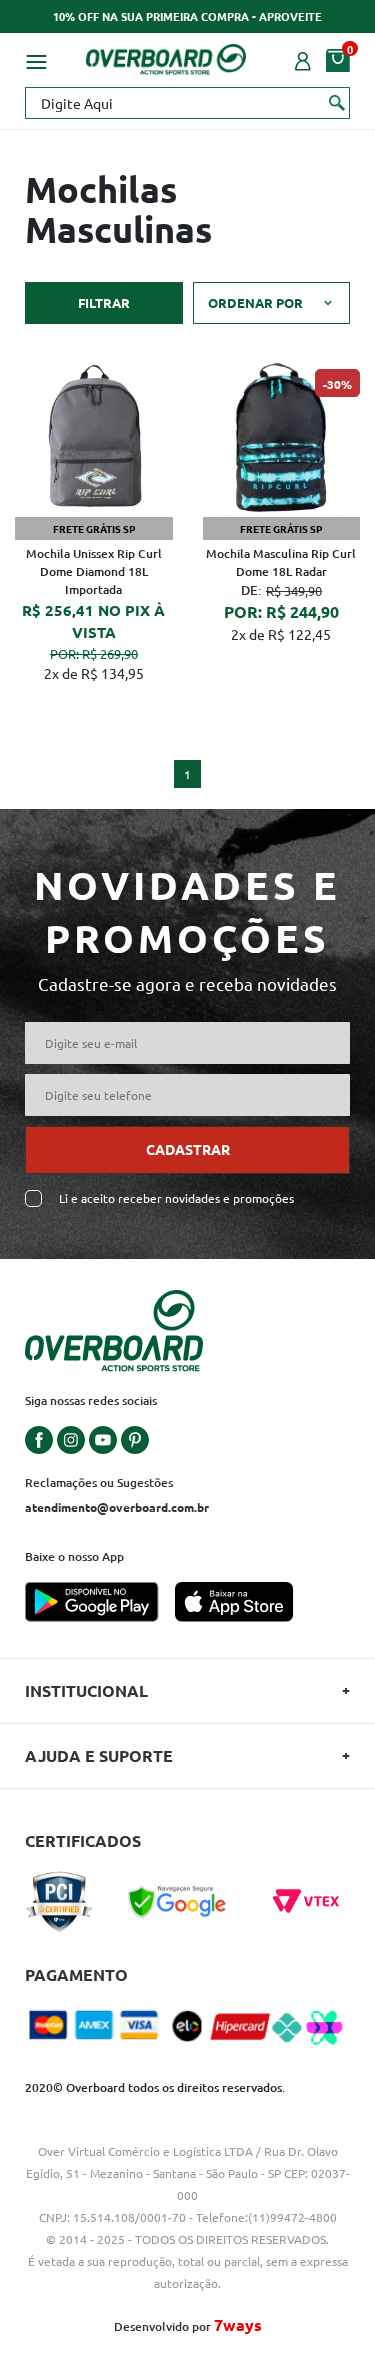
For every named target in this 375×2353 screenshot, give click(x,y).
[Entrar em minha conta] (303, 59)
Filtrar (104, 302)
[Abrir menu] (36, 59)
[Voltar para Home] (166, 56)
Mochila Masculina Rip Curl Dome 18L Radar (281, 562)
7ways (238, 2324)
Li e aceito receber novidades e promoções (176, 1198)
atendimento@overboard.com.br (117, 1507)
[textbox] (187, 103)
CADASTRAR (188, 1149)
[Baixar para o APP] (100, 1604)
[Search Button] (337, 102)
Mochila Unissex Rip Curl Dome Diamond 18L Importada (94, 571)
